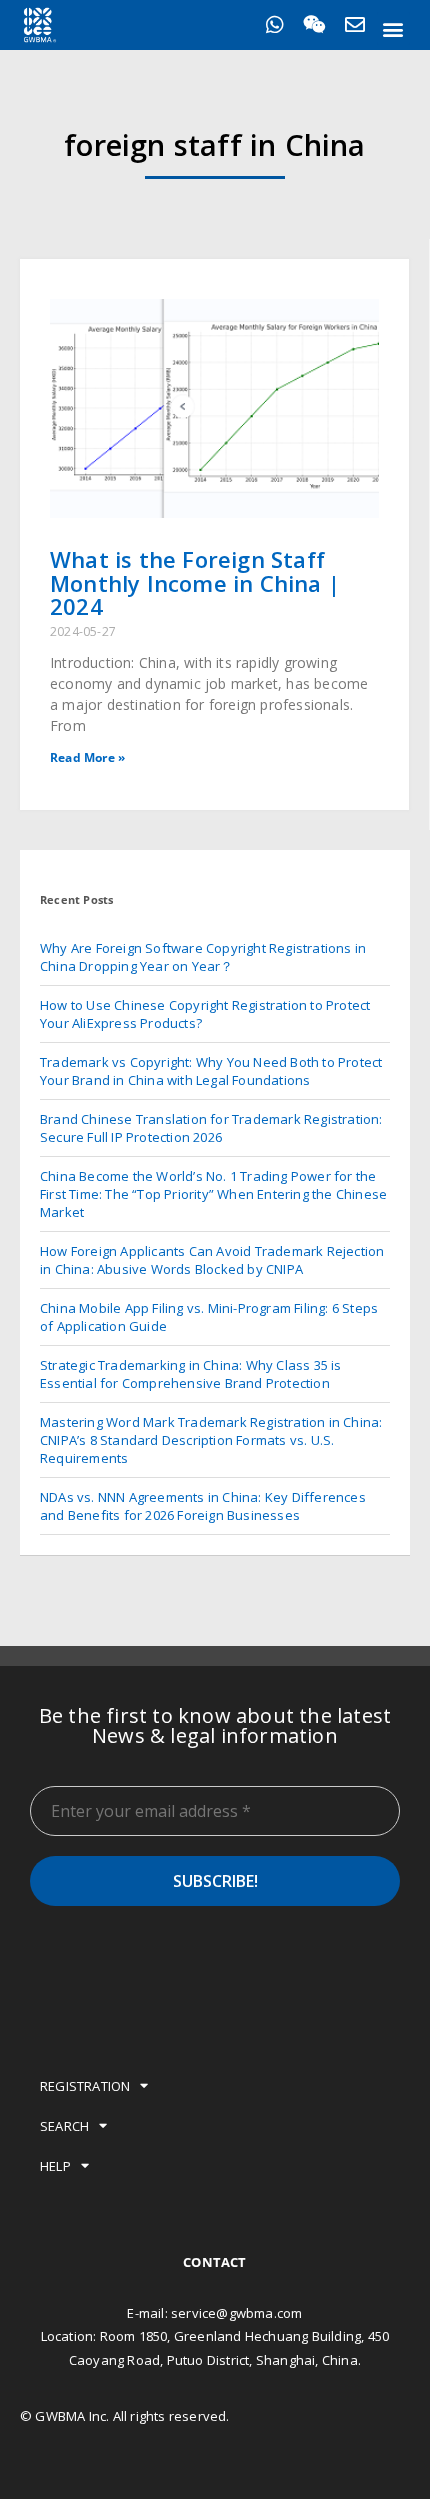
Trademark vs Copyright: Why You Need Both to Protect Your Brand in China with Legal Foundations (211, 1071)
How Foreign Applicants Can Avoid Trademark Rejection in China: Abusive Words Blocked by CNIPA (212, 1260)
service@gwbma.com (236, 2313)
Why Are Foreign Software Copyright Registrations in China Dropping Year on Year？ (203, 957)
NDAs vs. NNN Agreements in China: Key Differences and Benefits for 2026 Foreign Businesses (203, 1506)
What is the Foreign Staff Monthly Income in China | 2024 (195, 582)
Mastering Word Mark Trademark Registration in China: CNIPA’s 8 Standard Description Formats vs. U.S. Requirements (211, 1440)
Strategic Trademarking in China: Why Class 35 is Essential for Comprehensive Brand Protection (191, 1374)
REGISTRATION (85, 2086)
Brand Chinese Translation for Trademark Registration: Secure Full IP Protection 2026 (211, 1128)
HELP (55, 2166)
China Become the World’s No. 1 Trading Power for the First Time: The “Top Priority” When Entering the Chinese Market (213, 1194)
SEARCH (64, 2126)
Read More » (87, 757)
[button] (393, 28)
